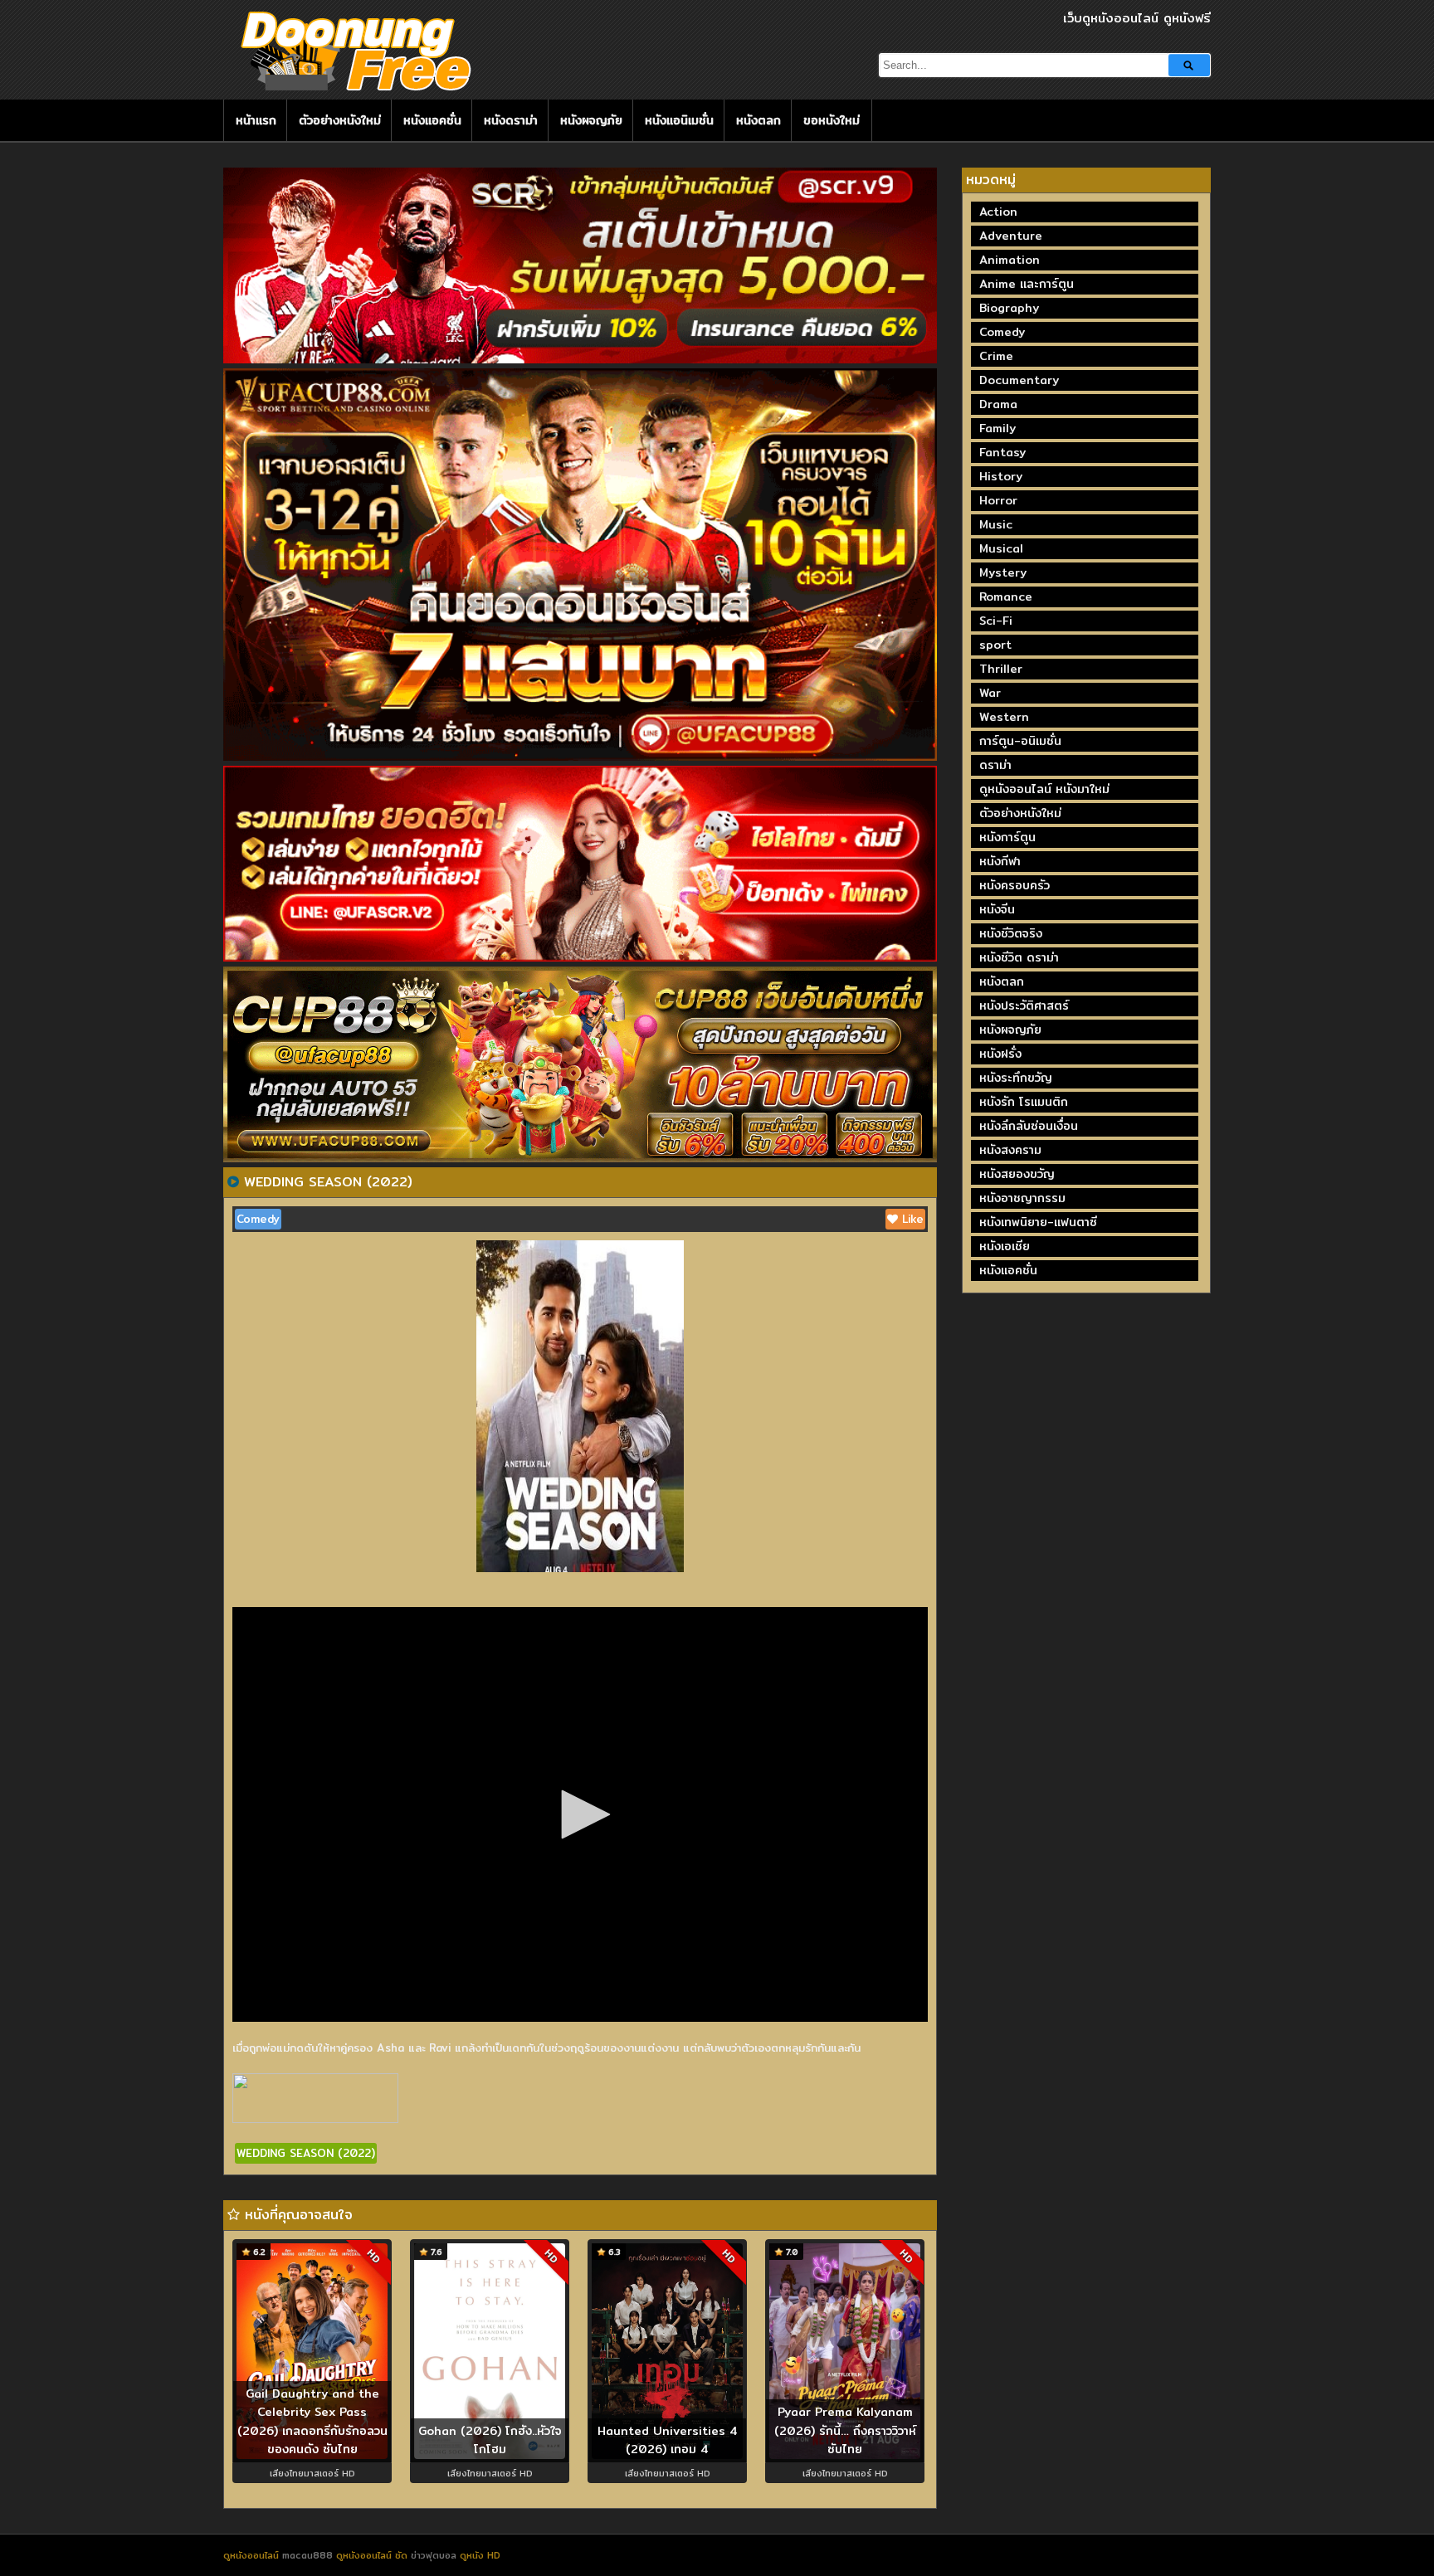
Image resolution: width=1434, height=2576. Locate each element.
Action (998, 212)
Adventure (1011, 236)
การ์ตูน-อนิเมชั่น (1020, 741)
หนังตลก (758, 120)
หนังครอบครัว (1015, 885)
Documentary (1019, 380)
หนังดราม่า (511, 120)
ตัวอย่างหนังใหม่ (340, 120)
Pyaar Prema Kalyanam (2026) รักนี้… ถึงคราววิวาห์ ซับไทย (845, 2430)
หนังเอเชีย (1005, 1246)
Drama (998, 404)
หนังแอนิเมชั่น (679, 120)
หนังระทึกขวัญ (1016, 1078)
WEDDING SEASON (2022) (306, 2153)
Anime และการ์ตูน (1027, 284)
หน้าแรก (256, 120)
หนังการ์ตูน (1007, 837)
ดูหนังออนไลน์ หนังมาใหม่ (1044, 789)
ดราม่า (995, 765)
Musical (1001, 548)
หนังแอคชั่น (432, 120)
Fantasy (1002, 452)
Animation (1010, 260)
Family (997, 428)
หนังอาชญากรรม (1022, 1198)
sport (995, 645)
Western (1004, 717)
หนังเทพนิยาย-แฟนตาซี (1038, 1222)
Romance (1006, 597)
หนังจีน (997, 909)
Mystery (1003, 572)
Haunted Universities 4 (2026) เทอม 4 (668, 2440)
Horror (998, 500)
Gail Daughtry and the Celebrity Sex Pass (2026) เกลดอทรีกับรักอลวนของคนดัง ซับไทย (312, 2422)
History (1001, 476)
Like (911, 1219)
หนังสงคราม (1010, 1150)
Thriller (1001, 669)
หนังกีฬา (1000, 861)
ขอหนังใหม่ (832, 120)
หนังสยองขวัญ (1017, 1174)
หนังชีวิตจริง (1011, 933)
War (990, 693)
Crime (996, 356)
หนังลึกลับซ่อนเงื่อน (1029, 1126)
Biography (1009, 308)
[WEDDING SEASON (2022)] (233, 1181)
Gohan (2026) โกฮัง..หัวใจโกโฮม (490, 2440)
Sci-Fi (996, 621)
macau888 (307, 2555)
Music (996, 524)
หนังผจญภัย (591, 120)
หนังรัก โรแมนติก (1024, 1102)
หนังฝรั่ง (1000, 1054)
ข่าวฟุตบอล (435, 2555)
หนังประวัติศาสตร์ (1024, 1006)
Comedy (258, 1219)
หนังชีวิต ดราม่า (1019, 957)
